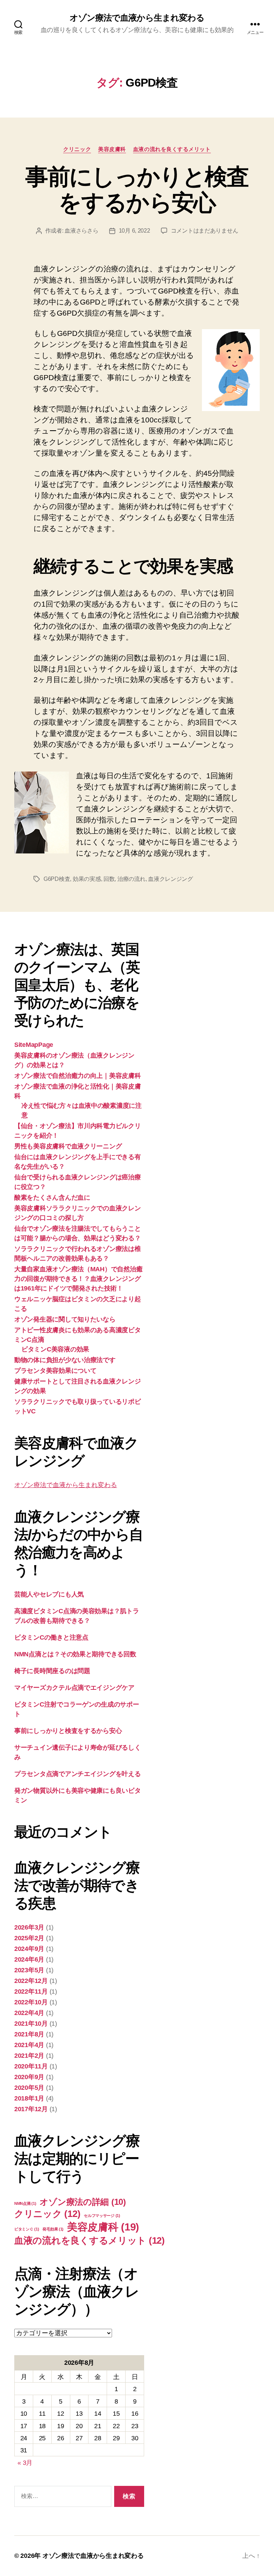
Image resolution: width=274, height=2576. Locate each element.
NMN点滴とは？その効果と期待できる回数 (75, 1654)
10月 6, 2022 (135, 231)
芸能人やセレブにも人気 (49, 1594)
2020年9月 (29, 2077)
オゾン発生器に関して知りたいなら (65, 1319)
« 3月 (25, 2463)
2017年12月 (31, 2109)
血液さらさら (81, 231)
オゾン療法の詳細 (83, 2202)
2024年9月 (29, 1949)
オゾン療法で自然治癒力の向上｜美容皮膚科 (78, 1076)
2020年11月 (31, 2066)
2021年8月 (29, 2034)
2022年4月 (29, 2013)
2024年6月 (29, 1959)
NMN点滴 (25, 2203)
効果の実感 (87, 879)
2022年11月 (31, 1991)
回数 (109, 879)
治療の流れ (131, 879)
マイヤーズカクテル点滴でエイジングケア (74, 1688)
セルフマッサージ (102, 2216)
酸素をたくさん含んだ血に (52, 1198)
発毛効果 (53, 2229)
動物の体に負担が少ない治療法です (65, 1360)
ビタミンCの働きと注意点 (51, 1637)
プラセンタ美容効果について (55, 1371)
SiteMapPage (34, 1045)
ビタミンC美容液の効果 (55, 1349)
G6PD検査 (57, 879)
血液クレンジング (171, 879)
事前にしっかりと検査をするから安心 (137, 190)
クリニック (77, 149)
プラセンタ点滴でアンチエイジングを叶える (78, 1774)
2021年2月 (29, 2056)
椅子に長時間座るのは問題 (52, 1671)
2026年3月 (29, 1927)
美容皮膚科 (112, 149)
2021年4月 (29, 2045)
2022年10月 (31, 2002)
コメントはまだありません (205, 231)
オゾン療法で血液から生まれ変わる (137, 18)
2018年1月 (29, 2098)
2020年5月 (29, 2088)
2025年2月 (29, 1938)
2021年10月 (31, 2024)
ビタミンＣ (27, 2229)
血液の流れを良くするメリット (172, 149)
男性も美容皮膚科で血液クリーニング (68, 1146)
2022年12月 (31, 1981)
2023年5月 (29, 1970)
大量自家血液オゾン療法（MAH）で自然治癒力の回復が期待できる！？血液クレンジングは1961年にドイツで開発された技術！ (78, 1279)
